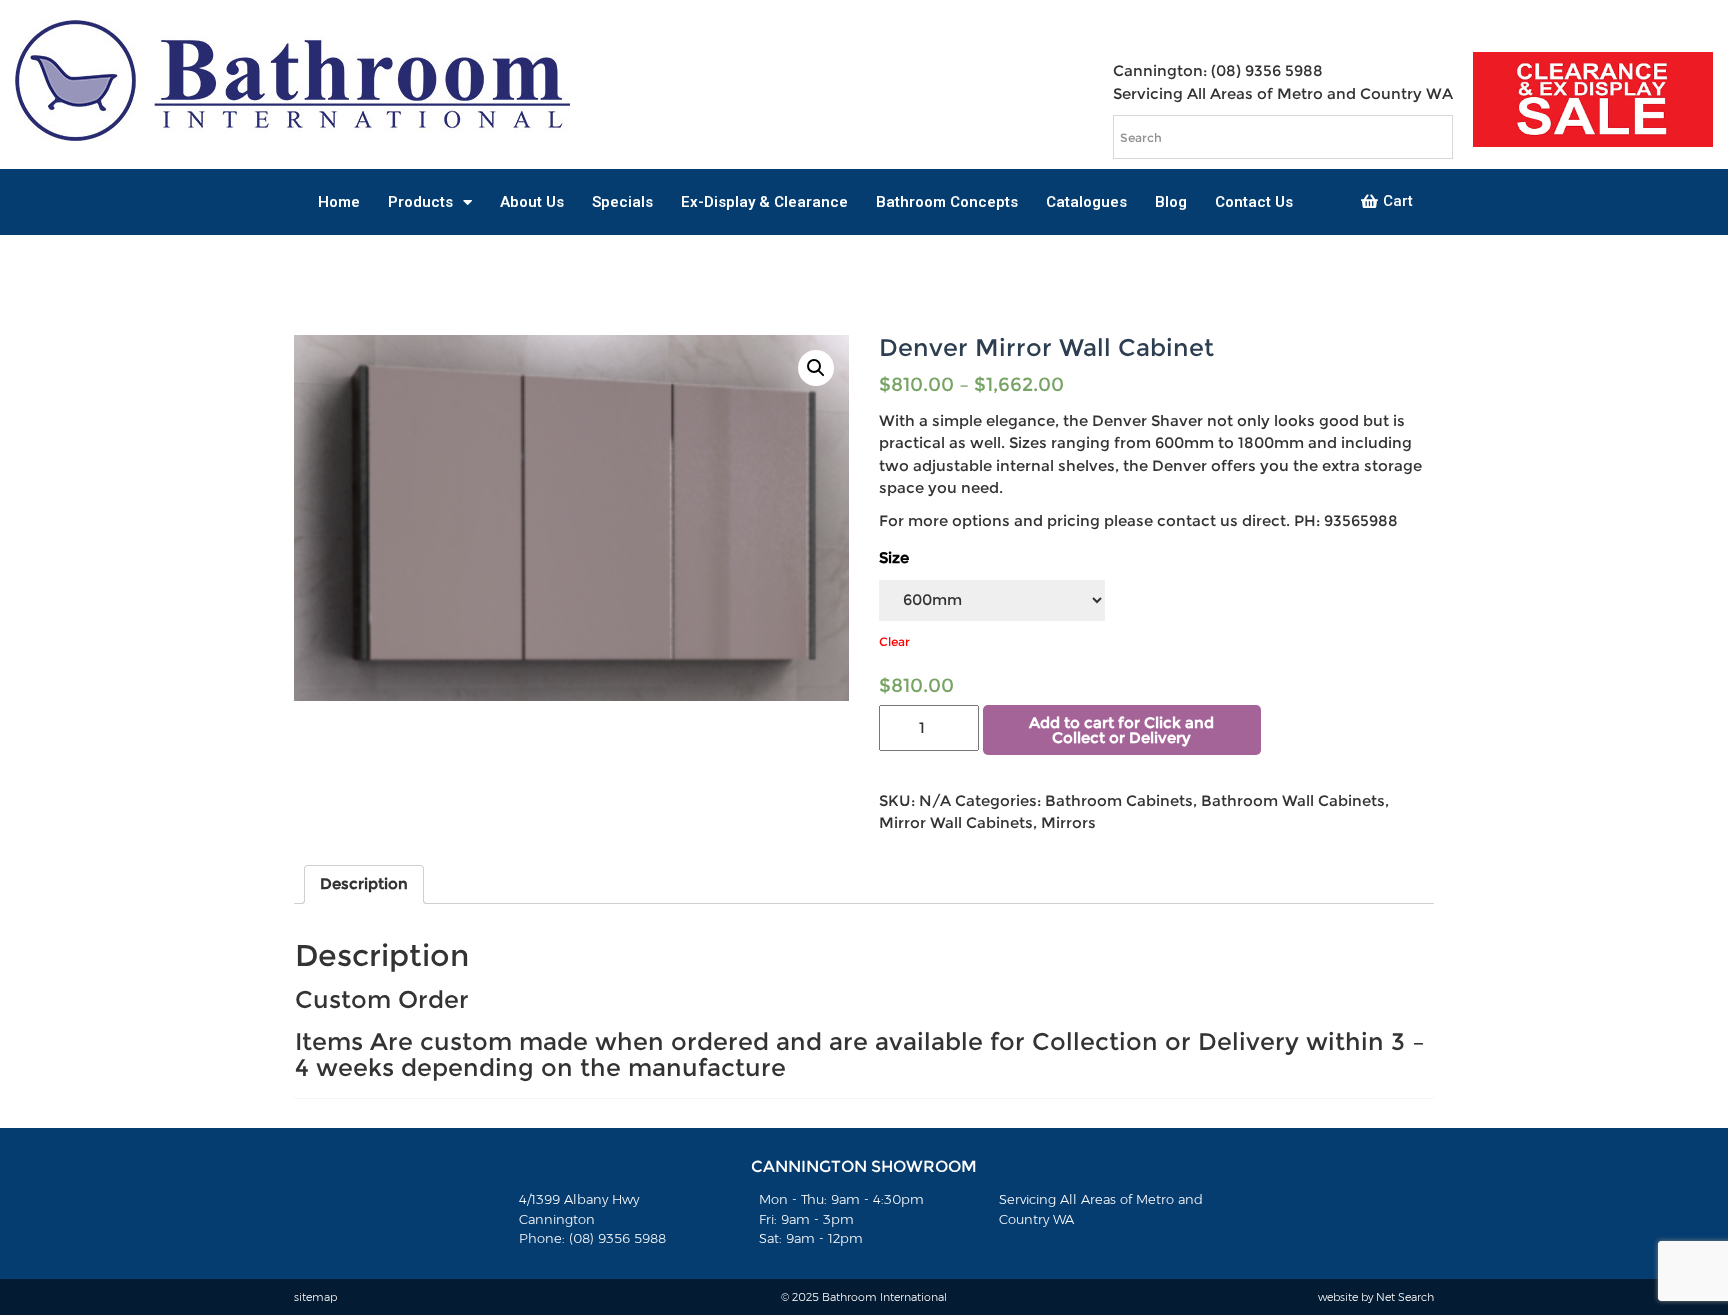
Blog (1171, 202)
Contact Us (1254, 202)
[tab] (364, 885)
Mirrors (1068, 822)
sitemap (315, 1297)
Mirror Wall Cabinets (956, 822)
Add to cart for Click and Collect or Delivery (1121, 730)
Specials (622, 202)
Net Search (1405, 1297)
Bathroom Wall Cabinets (1293, 800)
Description (364, 883)
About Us (532, 202)
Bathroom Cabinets (1119, 800)
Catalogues (1086, 202)
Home (339, 202)
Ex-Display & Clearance (764, 202)
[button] (1387, 202)
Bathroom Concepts (947, 202)
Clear (894, 641)
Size (894, 557)
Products (420, 202)
